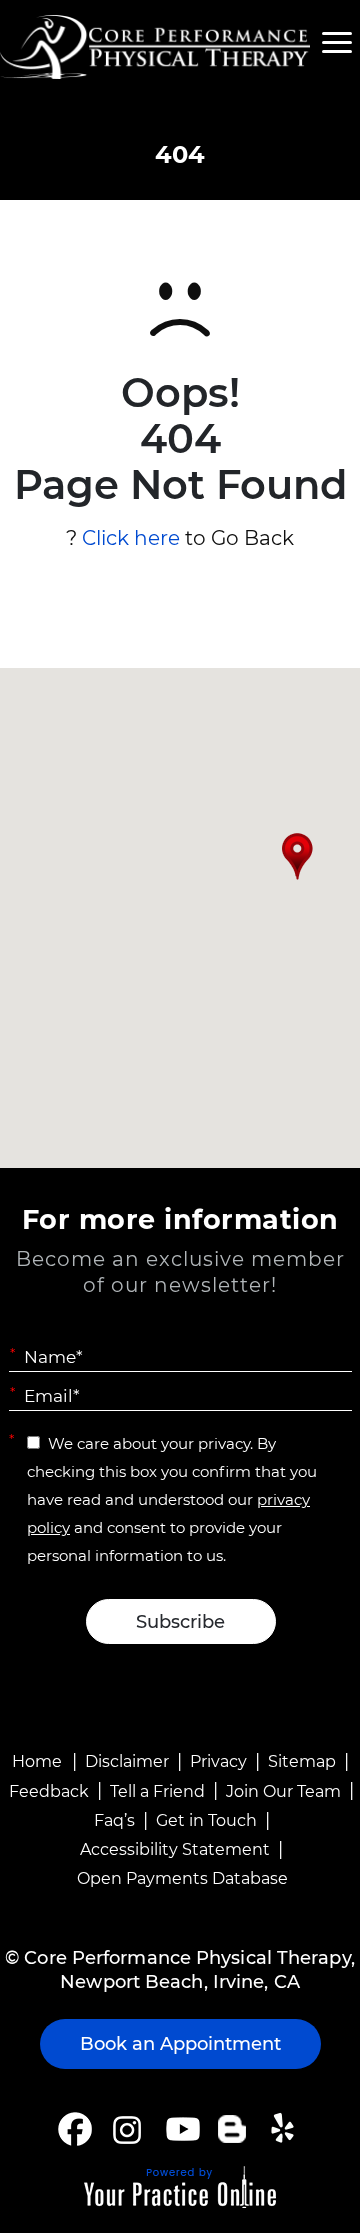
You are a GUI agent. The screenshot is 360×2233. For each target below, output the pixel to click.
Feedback (49, 1791)
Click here (131, 538)
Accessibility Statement (175, 1849)
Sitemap (302, 1761)
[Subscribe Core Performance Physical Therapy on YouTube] (180, 2129)
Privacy (218, 1761)
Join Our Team (283, 1791)
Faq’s (114, 1820)
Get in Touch (206, 1820)
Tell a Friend (157, 1791)
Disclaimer (127, 1761)
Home (37, 1761)
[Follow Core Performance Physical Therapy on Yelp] (285, 2129)
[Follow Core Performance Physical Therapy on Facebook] (75, 2129)
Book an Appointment (180, 2044)
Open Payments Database (182, 1878)
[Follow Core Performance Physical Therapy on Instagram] (125, 2129)
